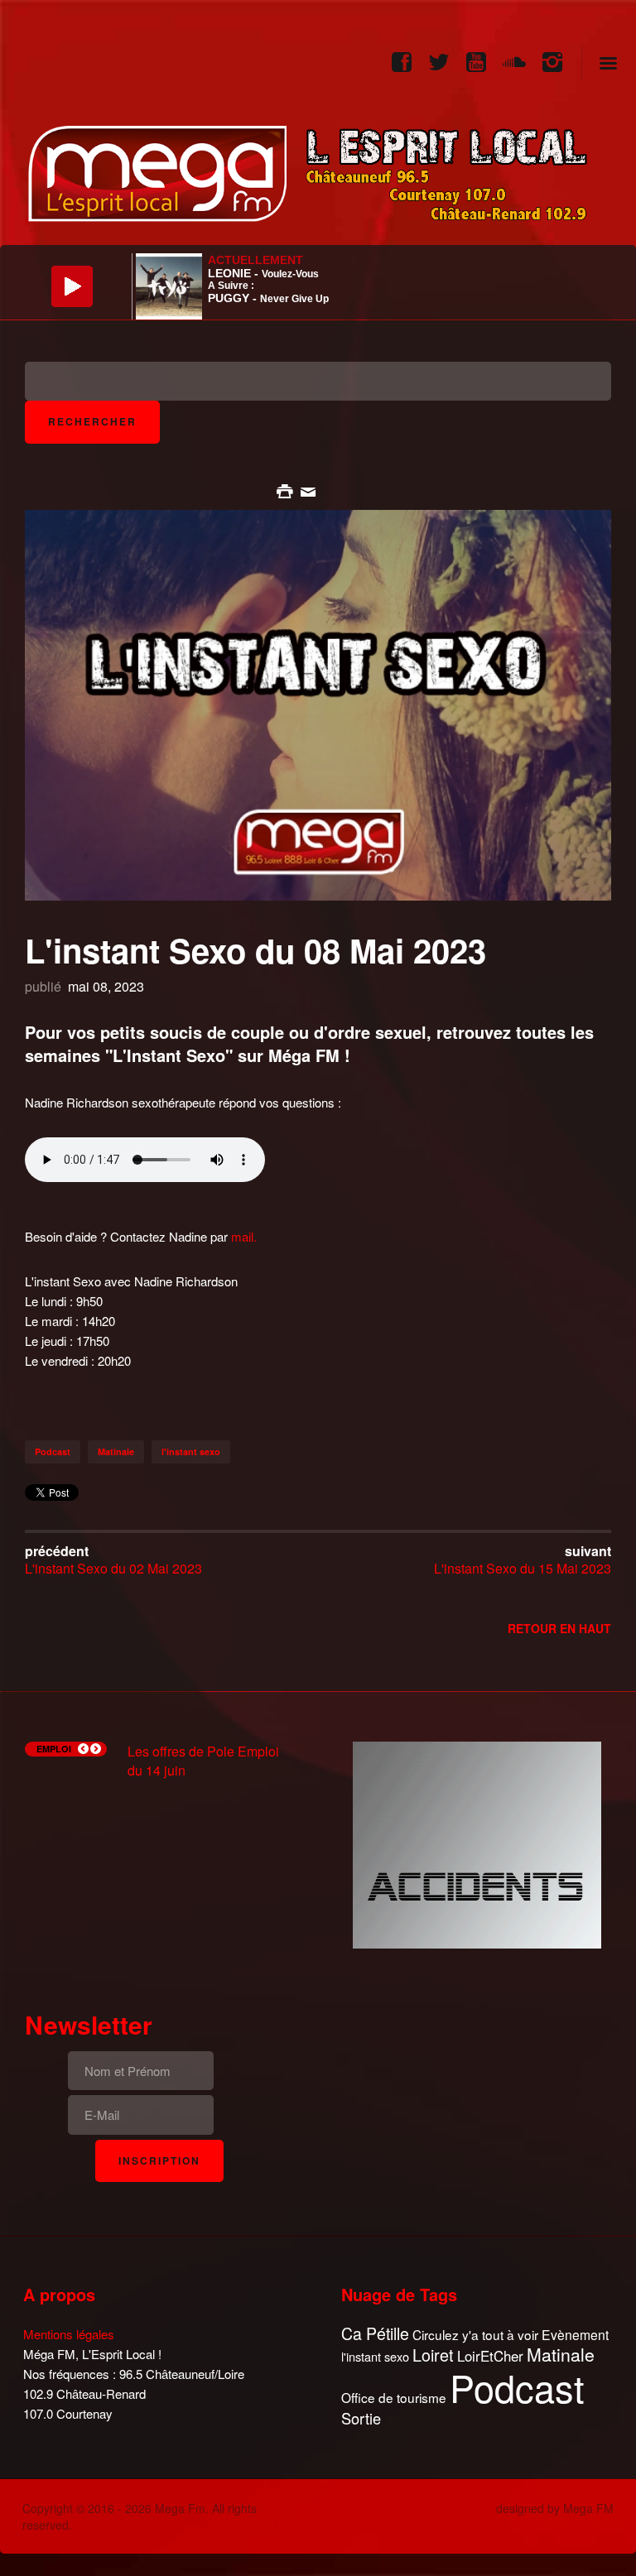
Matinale (116, 1451)
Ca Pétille (375, 2334)
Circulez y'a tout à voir (475, 2335)
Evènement (575, 2335)
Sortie (361, 2419)
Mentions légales (69, 2334)
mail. (244, 1236)
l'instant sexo (191, 1451)
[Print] (287, 490)
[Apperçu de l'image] (318, 703)
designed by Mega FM (555, 2508)
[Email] (308, 490)
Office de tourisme (394, 2398)
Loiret (433, 2355)
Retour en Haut (559, 1628)
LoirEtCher (490, 2356)
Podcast (53, 1451)
